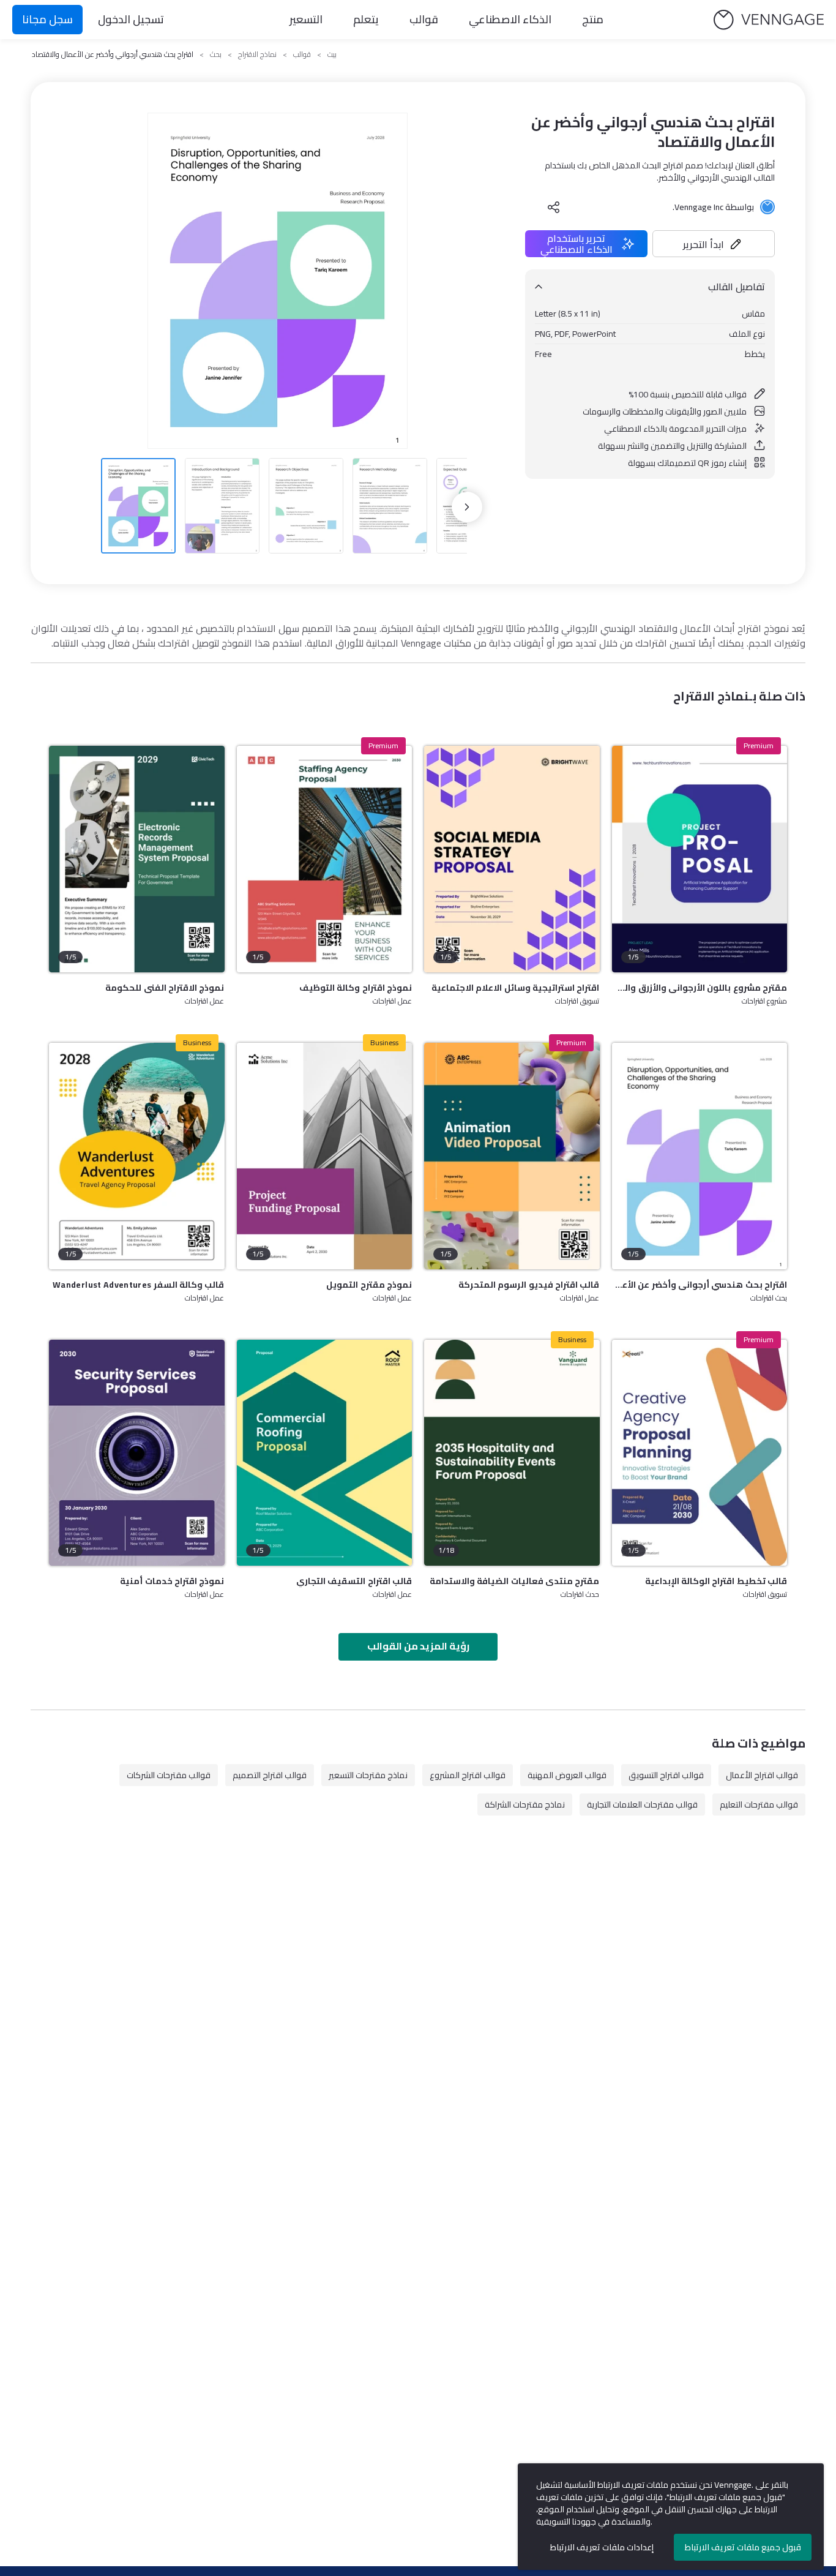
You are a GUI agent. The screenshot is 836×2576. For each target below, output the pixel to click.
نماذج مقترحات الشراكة (525, 1804)
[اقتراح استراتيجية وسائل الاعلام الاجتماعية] (512, 859)
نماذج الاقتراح (257, 54)
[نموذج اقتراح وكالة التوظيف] (325, 859)
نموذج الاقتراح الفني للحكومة (165, 988)
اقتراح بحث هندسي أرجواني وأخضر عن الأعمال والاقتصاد (700, 1285)
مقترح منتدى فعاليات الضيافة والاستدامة (514, 1581)
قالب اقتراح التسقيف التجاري (354, 1581)
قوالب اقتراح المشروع (468, 1775)
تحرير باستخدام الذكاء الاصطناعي (577, 244)
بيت (332, 54)
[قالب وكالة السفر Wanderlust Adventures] (137, 1156)
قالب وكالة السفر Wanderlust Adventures (138, 1285)
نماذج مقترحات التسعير (368, 1775)
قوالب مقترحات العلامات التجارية (642, 1804)
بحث (216, 54)
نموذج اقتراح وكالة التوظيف (356, 988)
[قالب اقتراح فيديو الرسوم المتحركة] (512, 1156)
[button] (714, 244)
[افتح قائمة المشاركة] (554, 207)
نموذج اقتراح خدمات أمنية (172, 1581)
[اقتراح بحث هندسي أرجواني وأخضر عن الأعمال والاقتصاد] (700, 1156)
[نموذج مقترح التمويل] (325, 1156)
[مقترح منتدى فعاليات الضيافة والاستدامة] (512, 1453)
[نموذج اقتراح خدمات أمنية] (137, 1453)
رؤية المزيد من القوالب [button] (418, 1646)
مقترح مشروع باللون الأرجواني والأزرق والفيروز (700, 988)
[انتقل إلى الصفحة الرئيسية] (769, 20)
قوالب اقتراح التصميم (270, 1775)
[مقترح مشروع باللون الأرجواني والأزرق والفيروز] (700, 859)
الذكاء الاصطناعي (510, 19)
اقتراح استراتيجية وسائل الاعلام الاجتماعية (515, 988)
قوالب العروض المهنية (567, 1775)
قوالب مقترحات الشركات (169, 1775)
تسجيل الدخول (131, 19)
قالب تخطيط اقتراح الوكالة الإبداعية (716, 1581)
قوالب (424, 19)
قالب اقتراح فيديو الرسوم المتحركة (529, 1285)
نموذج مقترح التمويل (369, 1285)
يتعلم (366, 19)
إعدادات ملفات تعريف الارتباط (602, 2547)
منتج (593, 19)
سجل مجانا (47, 19)
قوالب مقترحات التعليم (759, 1804)
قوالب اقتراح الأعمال (762, 1775)
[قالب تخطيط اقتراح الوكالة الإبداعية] (700, 1453)
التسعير (306, 19)
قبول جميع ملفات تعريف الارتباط (743, 2547)
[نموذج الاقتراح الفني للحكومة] (137, 859)
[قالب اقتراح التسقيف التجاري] (325, 1453)
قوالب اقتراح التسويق (666, 1775)
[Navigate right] (467, 507)
